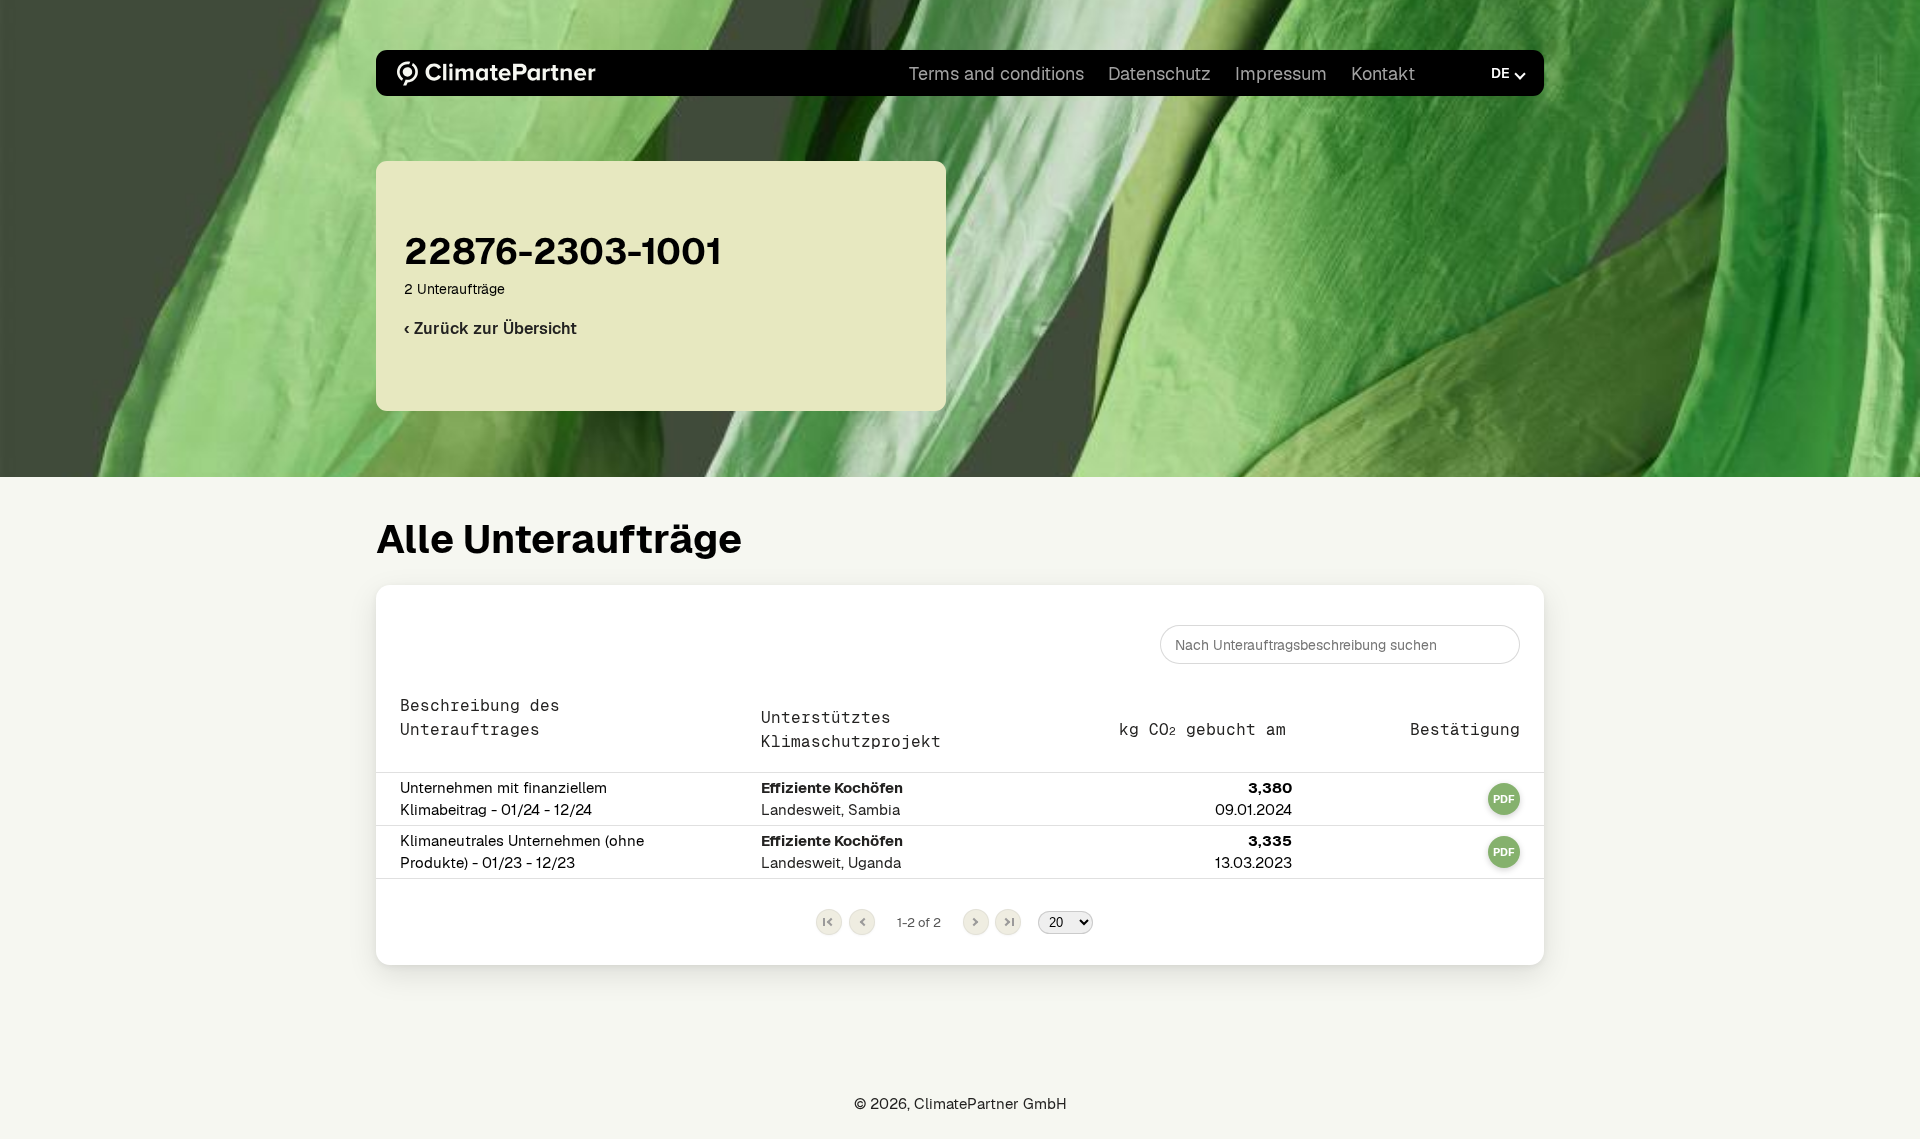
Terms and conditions (996, 73)
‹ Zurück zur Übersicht (490, 328)
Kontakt (1383, 73)
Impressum (1281, 73)
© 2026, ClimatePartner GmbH (960, 1103)
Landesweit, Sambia (832, 798)
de (1500, 73)
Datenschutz (1159, 73)
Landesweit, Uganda (832, 851)
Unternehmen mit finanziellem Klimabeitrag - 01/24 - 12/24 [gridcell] (503, 798)
